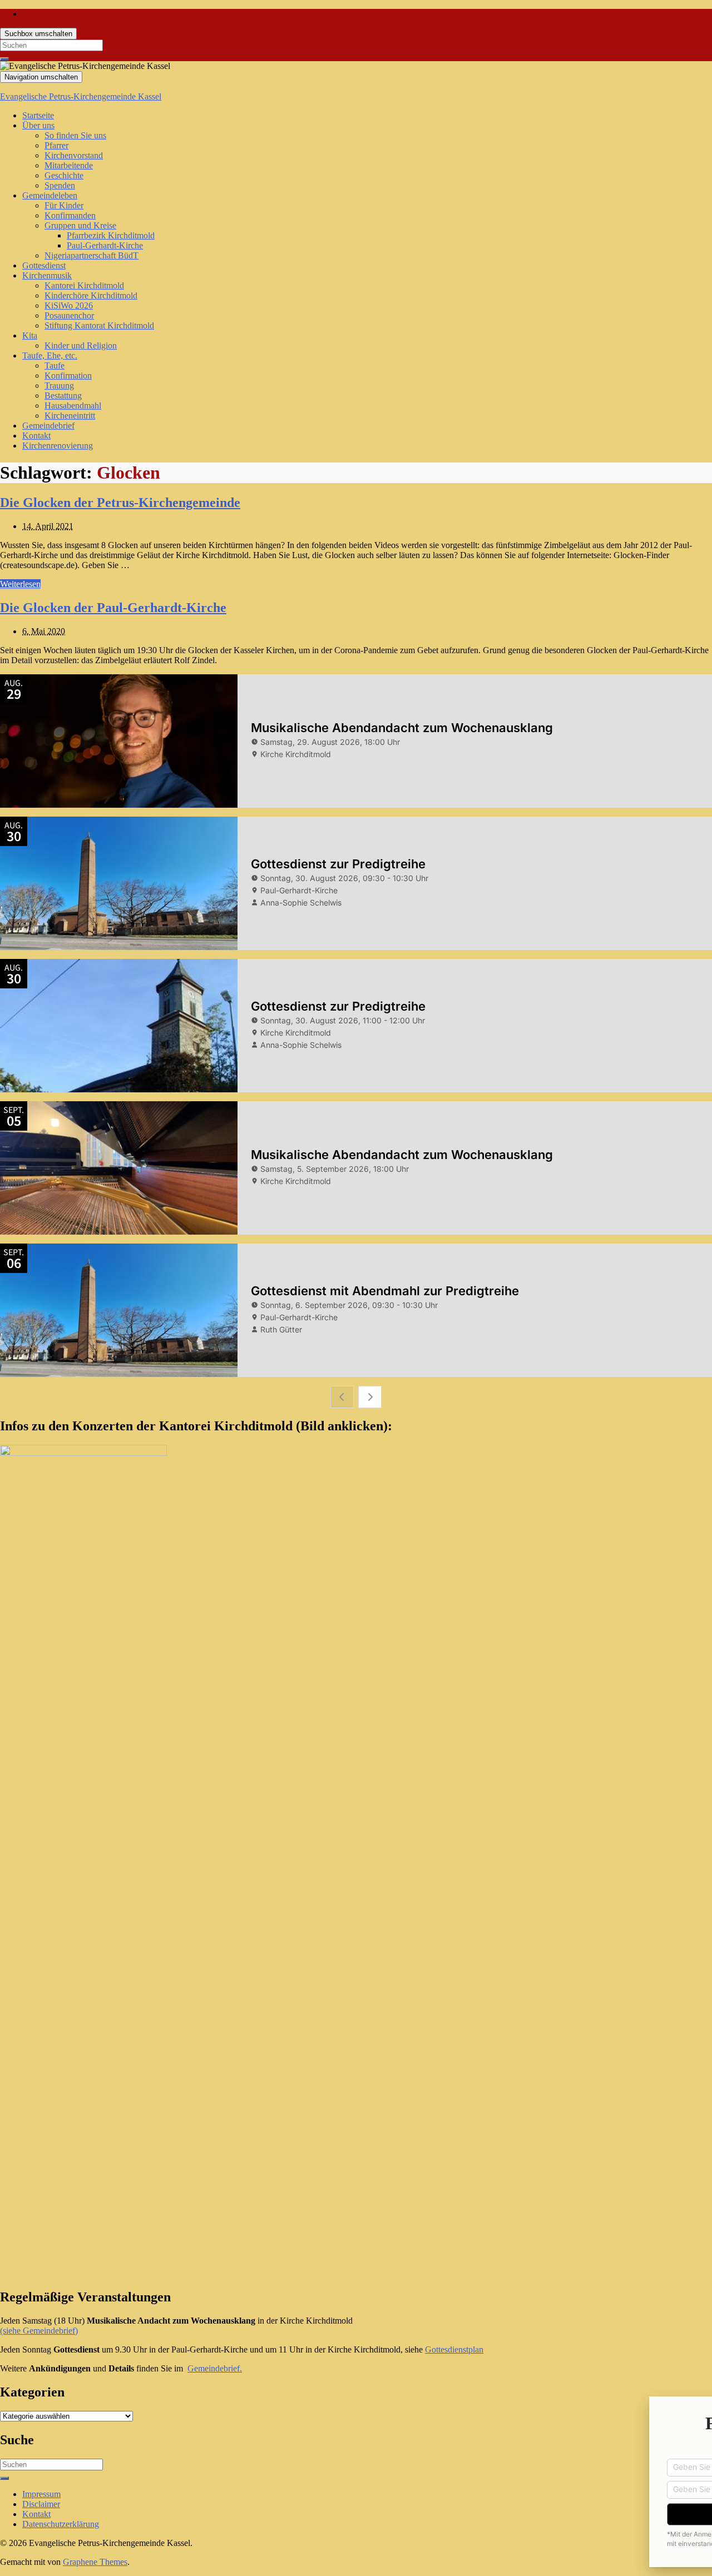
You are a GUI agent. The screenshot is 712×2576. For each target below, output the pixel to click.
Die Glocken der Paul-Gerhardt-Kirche (113, 608)
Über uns (38, 125)
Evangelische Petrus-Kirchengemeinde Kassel (81, 96)
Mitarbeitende (69, 165)
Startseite (38, 115)
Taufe (55, 365)
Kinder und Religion (81, 345)
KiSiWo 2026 (69, 305)
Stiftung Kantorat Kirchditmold (99, 325)
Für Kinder (64, 205)
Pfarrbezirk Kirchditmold (111, 235)
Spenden (60, 185)
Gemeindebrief (48, 426)
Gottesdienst (44, 265)
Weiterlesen (20, 584)
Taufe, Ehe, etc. (50, 355)
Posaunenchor (69, 315)
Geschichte (64, 175)
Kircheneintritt (70, 416)
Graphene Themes (95, 2562)
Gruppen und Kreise (80, 225)
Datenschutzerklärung (61, 2524)
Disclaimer (41, 2504)
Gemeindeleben (50, 195)
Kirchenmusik (47, 275)
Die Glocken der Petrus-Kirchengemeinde (120, 503)
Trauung (59, 386)
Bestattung (63, 396)
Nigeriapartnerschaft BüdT (92, 255)
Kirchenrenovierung (58, 446)
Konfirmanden (70, 215)
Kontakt (36, 436)
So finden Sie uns (75, 135)
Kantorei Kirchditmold (84, 285)
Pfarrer (56, 145)
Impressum (41, 2494)
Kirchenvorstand (74, 155)
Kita (30, 335)
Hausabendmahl (73, 406)
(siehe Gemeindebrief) (39, 2331)
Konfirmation (68, 376)
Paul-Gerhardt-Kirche (105, 245)
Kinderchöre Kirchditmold (91, 295)
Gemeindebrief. (215, 2368)
